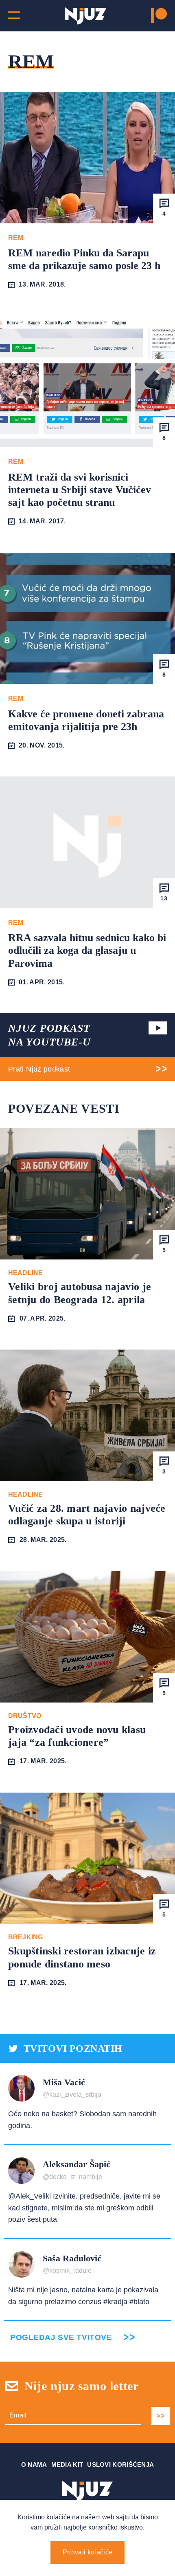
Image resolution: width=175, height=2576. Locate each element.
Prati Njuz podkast (39, 1069)
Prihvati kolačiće (87, 2552)
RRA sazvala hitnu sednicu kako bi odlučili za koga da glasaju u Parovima (87, 950)
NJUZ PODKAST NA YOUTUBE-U (49, 1035)
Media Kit (67, 2465)
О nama (34, 2465)
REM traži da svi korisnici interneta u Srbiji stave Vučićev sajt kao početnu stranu (80, 490)
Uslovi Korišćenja (120, 2465)
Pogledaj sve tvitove (61, 2337)
